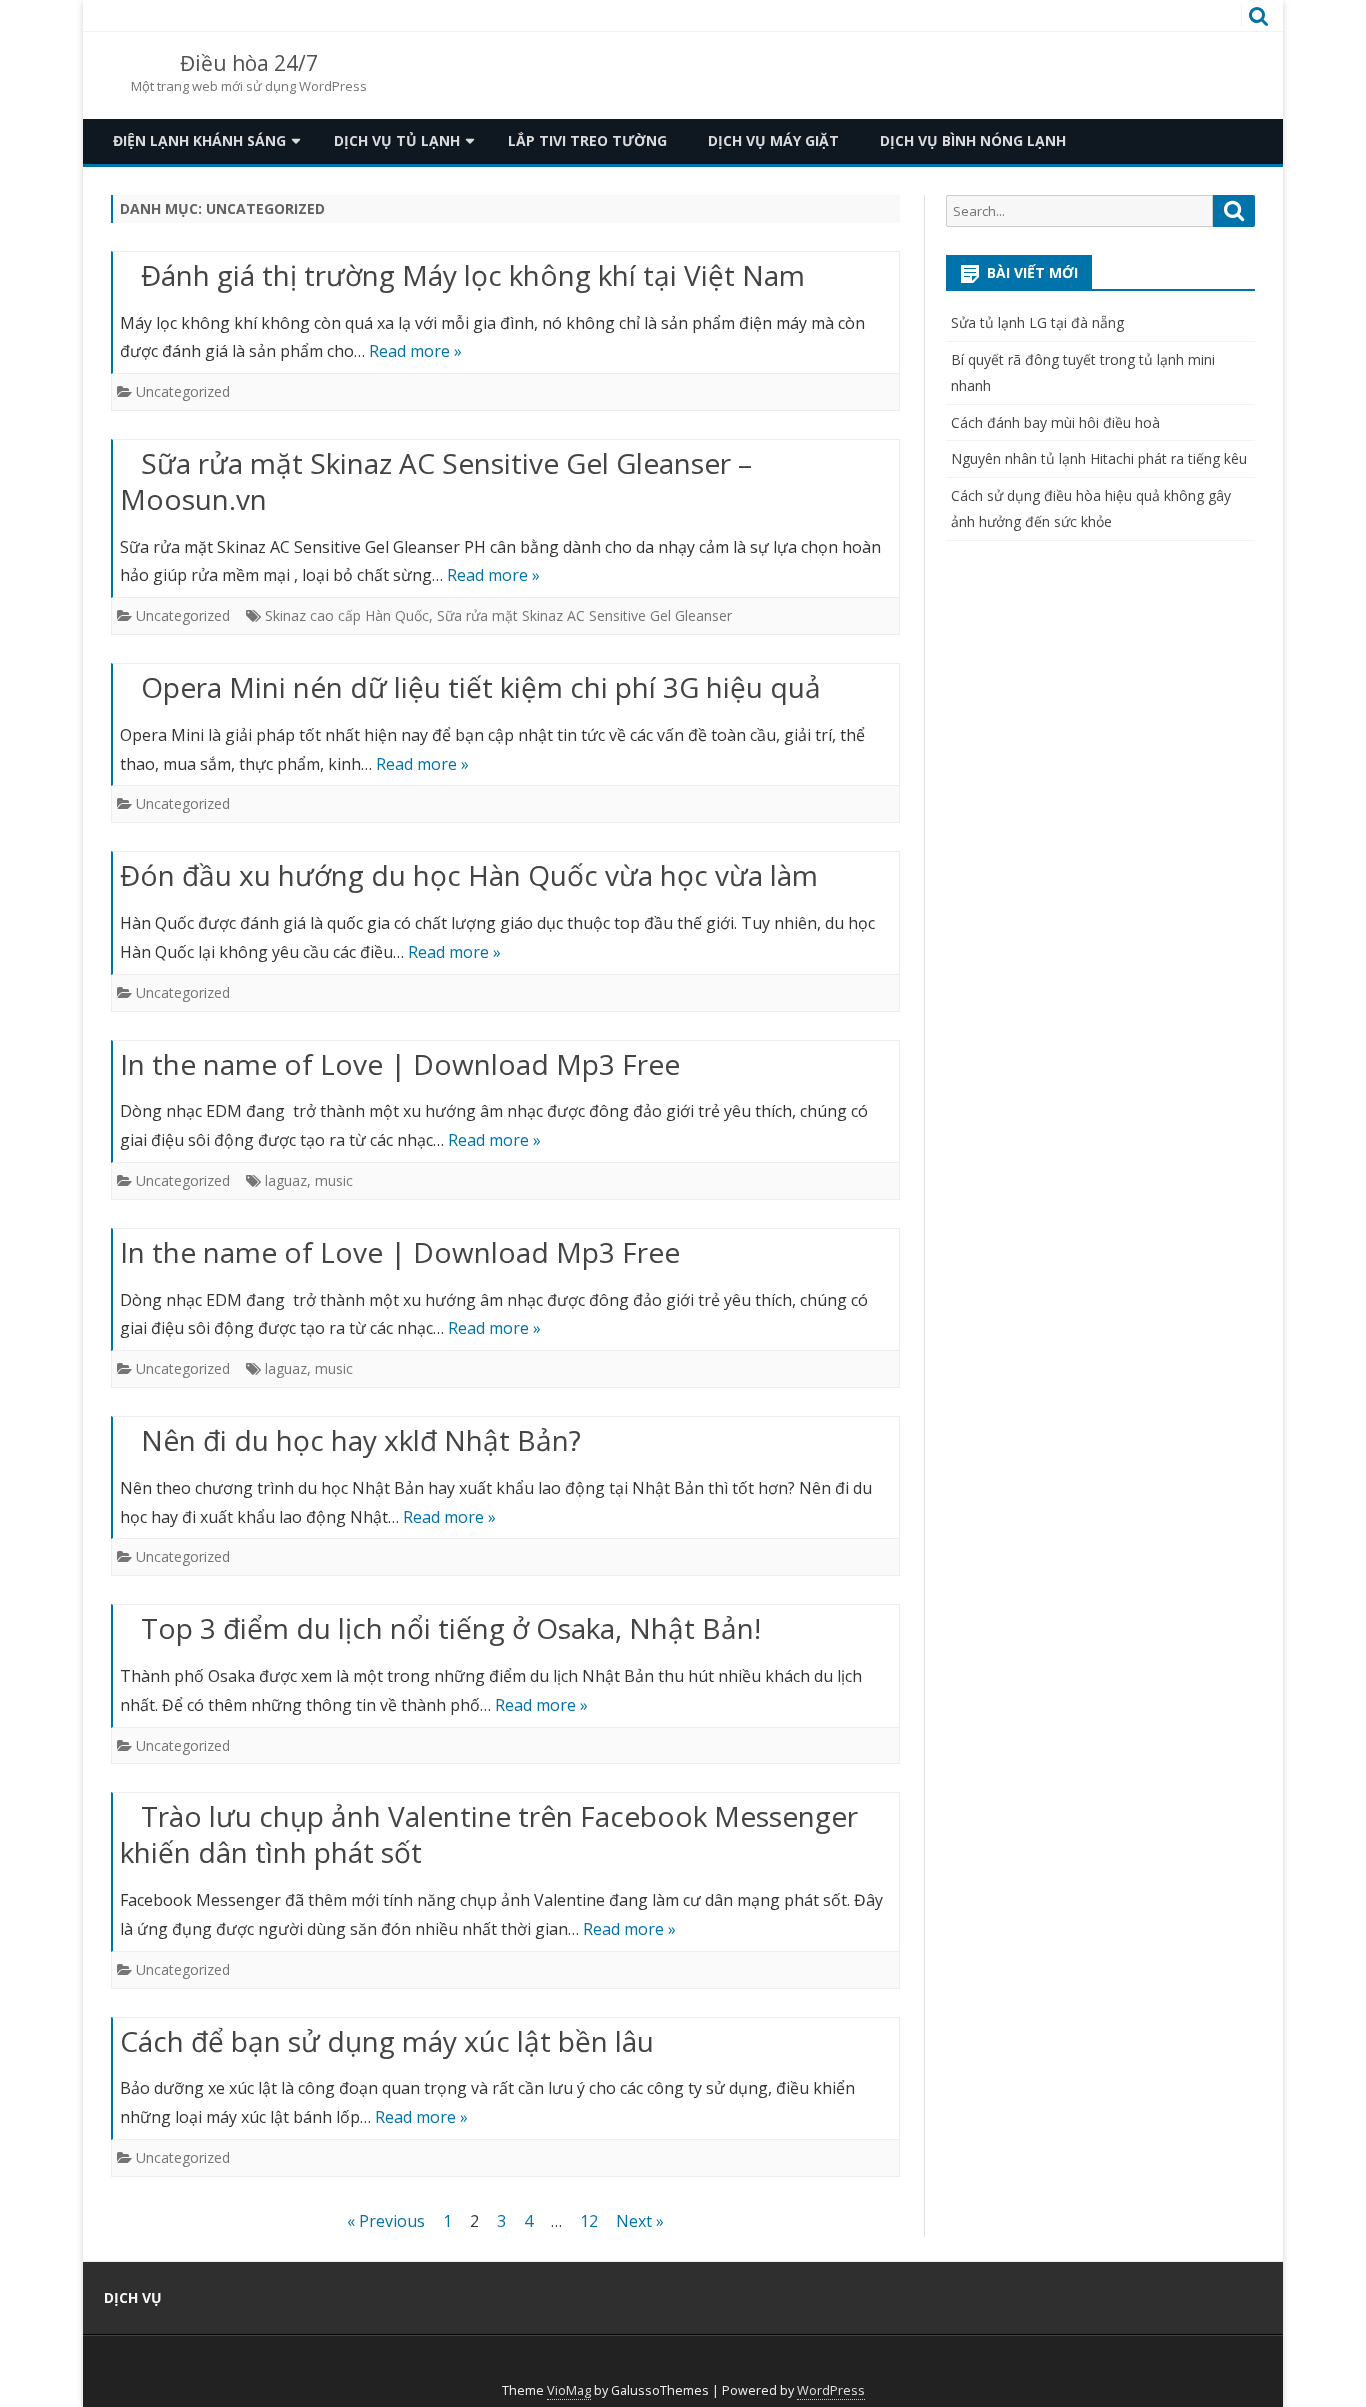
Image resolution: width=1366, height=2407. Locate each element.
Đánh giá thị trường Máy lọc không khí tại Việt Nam (473, 275)
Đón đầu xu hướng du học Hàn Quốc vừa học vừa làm (469, 875)
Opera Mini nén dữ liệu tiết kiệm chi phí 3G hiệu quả (481, 687)
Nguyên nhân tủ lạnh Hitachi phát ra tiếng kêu (1099, 458)
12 (589, 2221)
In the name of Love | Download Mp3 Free (400, 1064)
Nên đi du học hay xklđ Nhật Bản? (361, 1440)
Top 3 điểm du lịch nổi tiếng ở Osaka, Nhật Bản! (451, 1628)
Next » (640, 2221)
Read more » (415, 351)
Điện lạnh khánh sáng (199, 140)
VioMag (569, 2390)
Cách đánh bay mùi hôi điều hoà (1055, 422)
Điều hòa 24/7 (249, 63)
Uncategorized (183, 391)
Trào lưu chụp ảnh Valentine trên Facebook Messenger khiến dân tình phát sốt (489, 1834)
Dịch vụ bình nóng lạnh (973, 140)
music (334, 1180)
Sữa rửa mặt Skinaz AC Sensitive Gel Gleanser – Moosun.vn (436, 481)
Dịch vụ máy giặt (773, 140)
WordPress (831, 2390)
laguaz (286, 1180)
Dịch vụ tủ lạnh (397, 140)
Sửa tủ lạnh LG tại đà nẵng (1037, 322)
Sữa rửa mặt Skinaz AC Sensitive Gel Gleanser (584, 615)
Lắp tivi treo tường (587, 140)
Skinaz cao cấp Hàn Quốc (347, 615)
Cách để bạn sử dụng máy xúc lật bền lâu (387, 2041)
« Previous (386, 2221)
